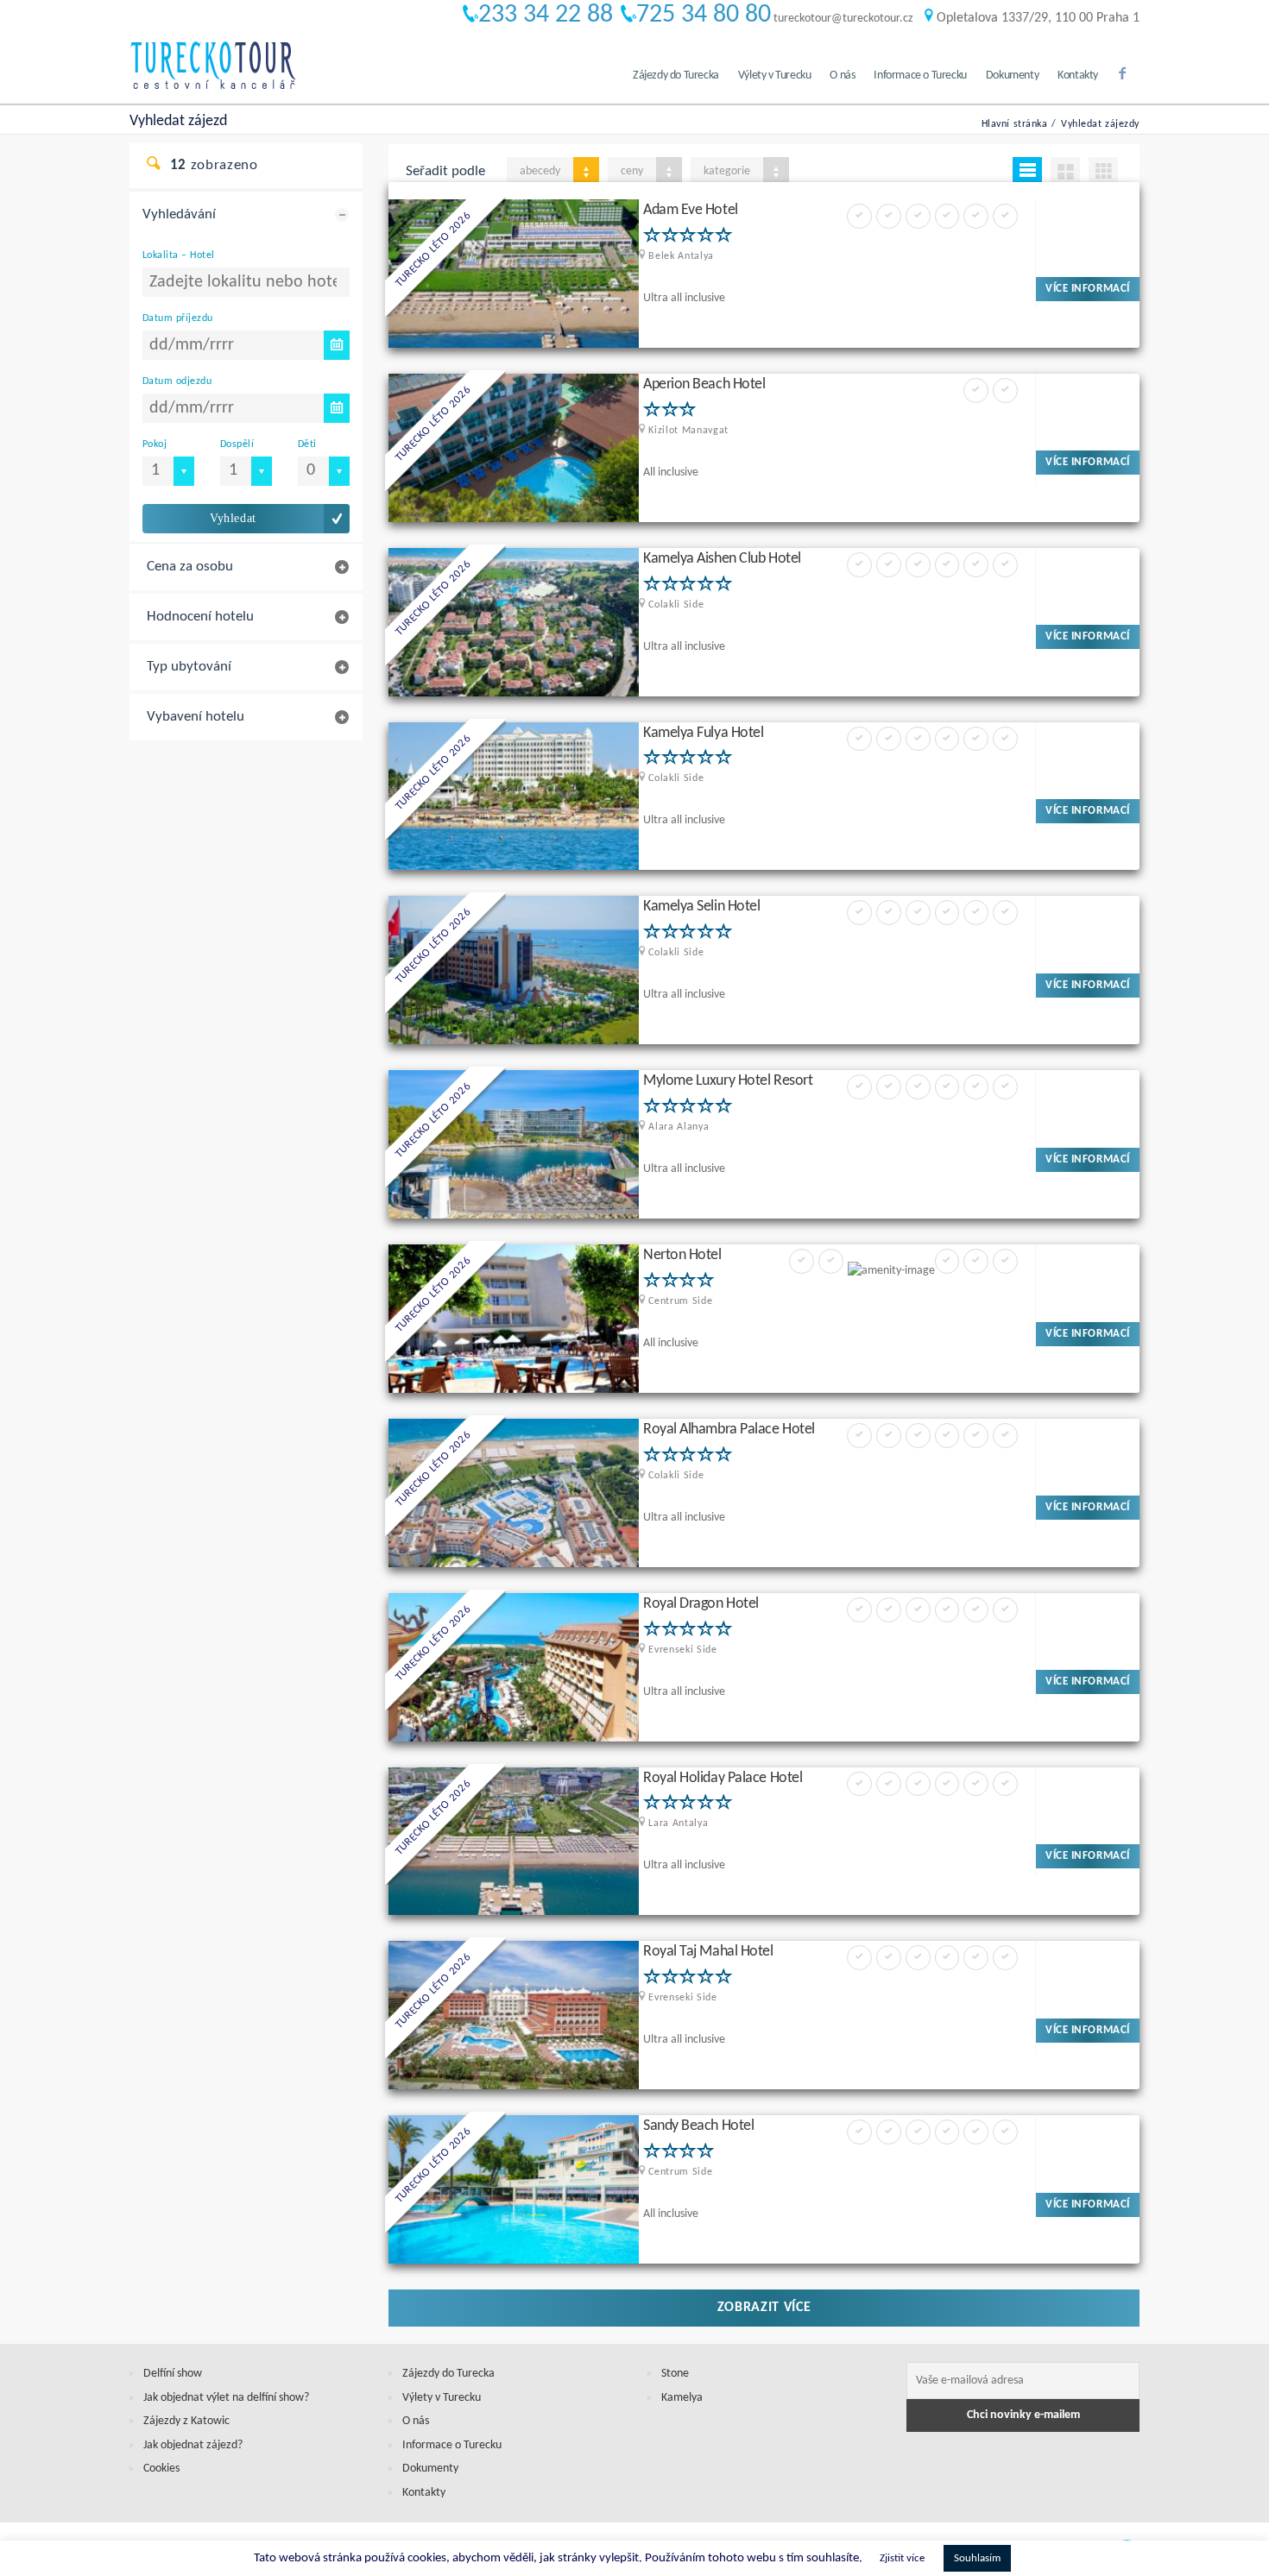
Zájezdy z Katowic (186, 2421)
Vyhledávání (179, 214)
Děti (307, 444)
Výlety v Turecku (775, 76)
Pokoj (155, 444)
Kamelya (682, 2398)
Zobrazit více (764, 2308)
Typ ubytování (189, 667)
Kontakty (1078, 76)
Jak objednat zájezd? (193, 2445)
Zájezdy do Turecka (676, 76)
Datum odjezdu (177, 381)
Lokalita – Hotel (178, 255)
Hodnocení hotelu (200, 617)
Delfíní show (173, 2374)
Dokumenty (1012, 76)
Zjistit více (902, 2558)
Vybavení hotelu (196, 717)
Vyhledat (233, 518)
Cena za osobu (190, 567)
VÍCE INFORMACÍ (1087, 289)
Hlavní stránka (1015, 124)
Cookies (161, 2469)
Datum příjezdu (178, 318)
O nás (842, 76)
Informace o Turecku (920, 76)
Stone (675, 2374)
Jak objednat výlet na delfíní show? (226, 2398)
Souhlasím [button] (977, 2558)
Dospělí (237, 444)
